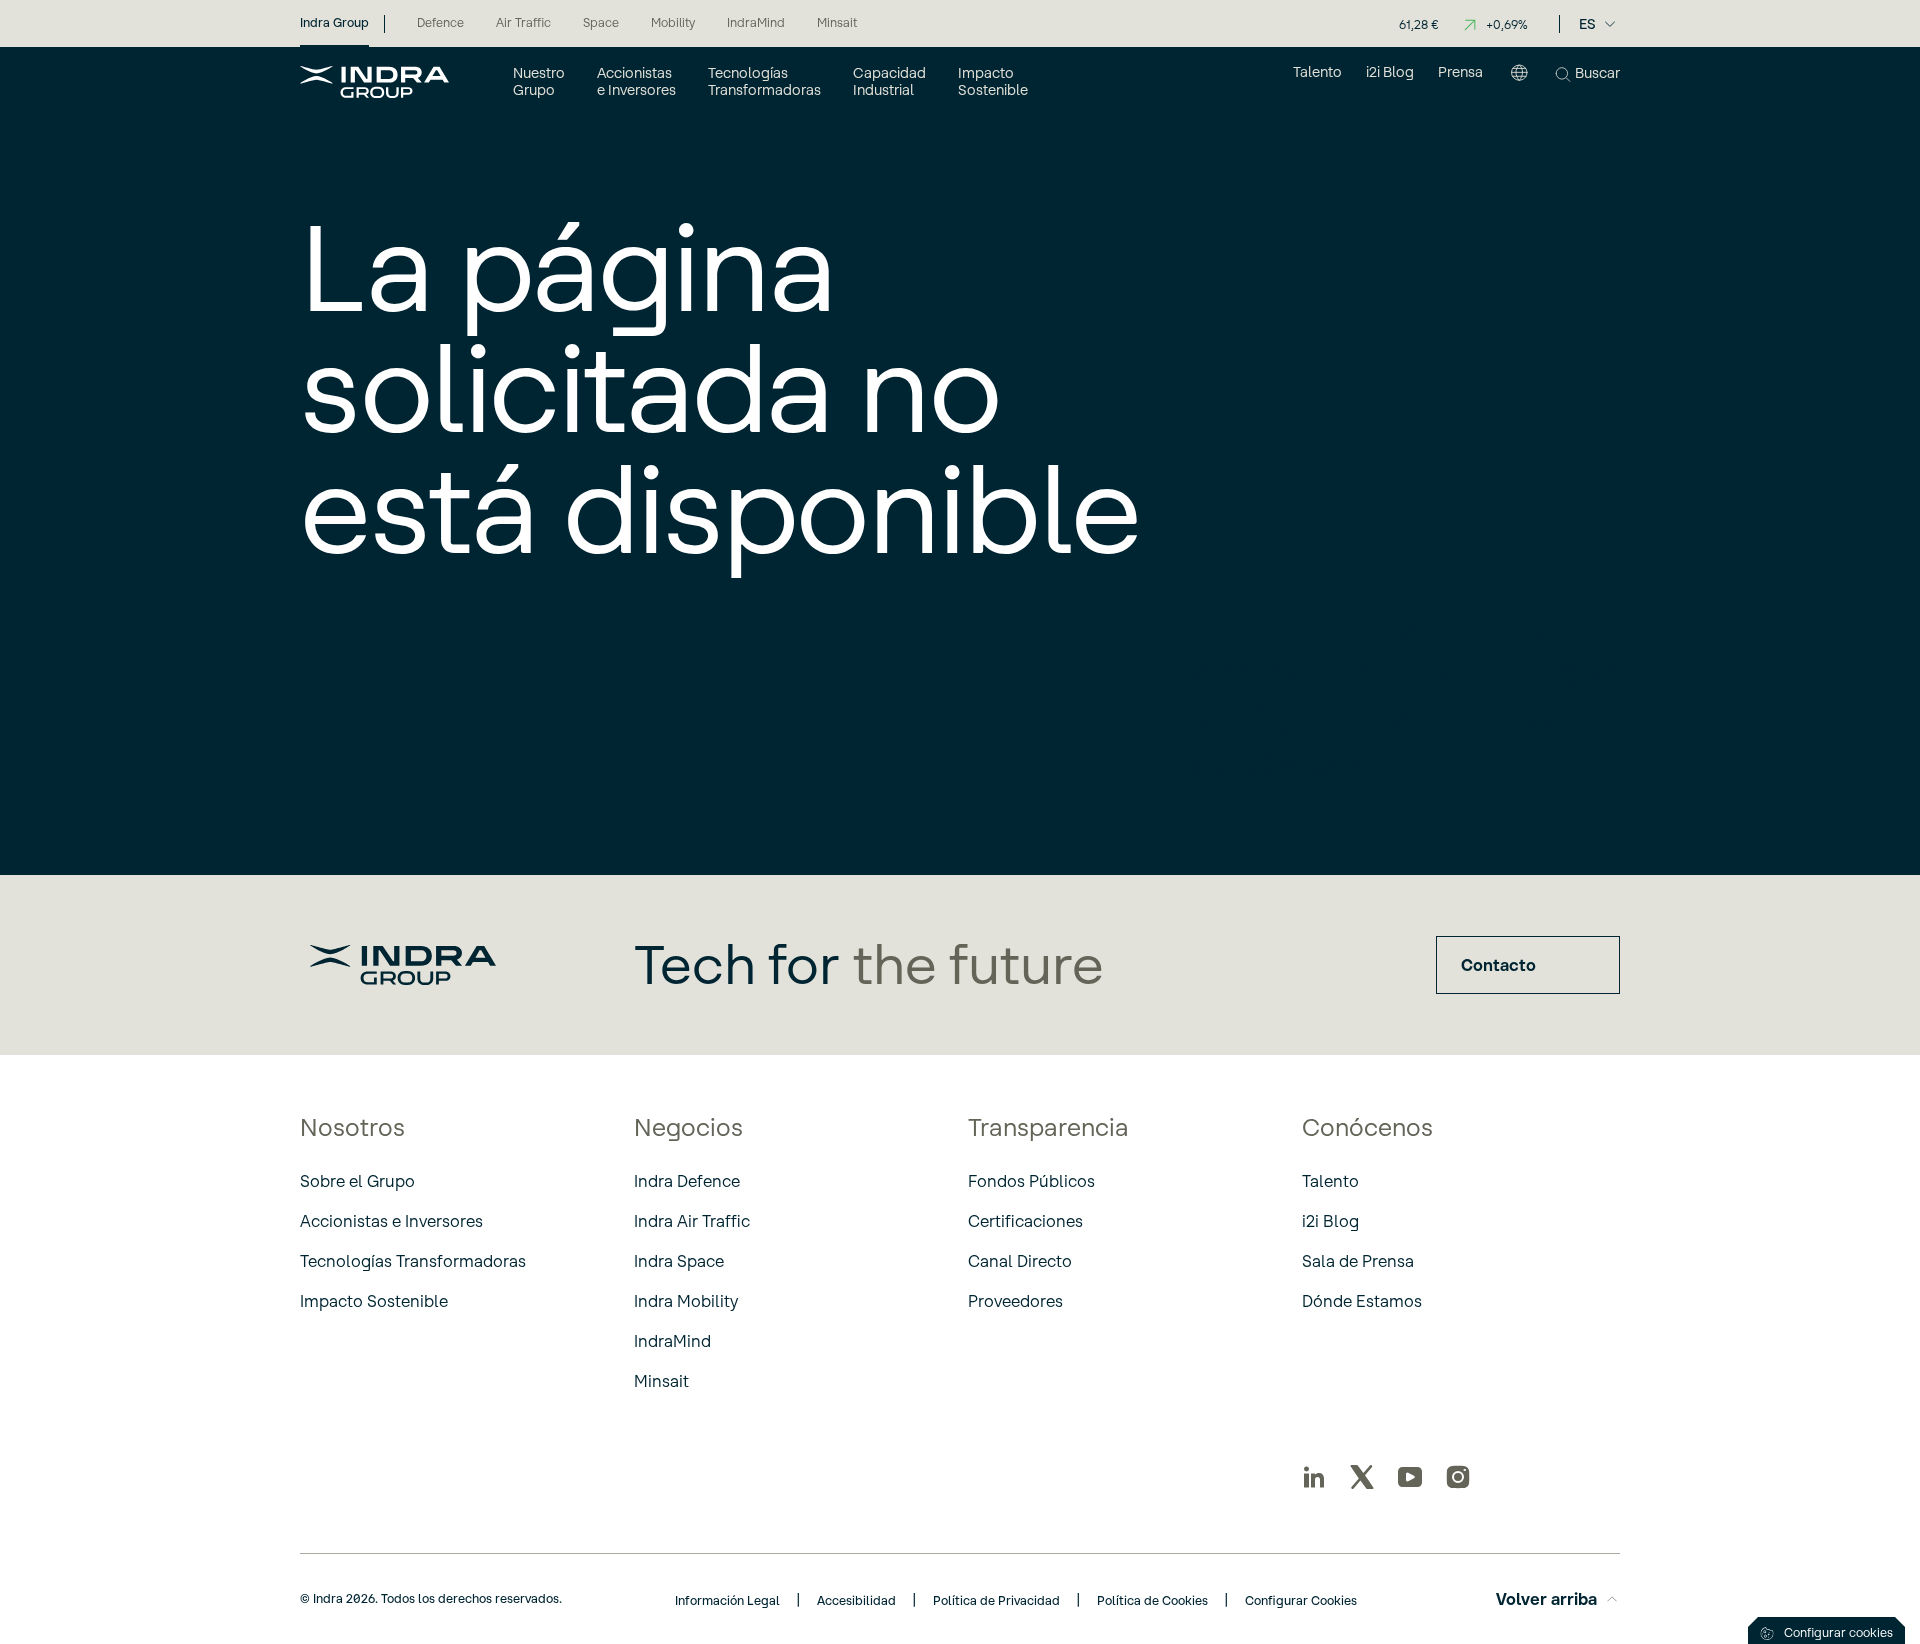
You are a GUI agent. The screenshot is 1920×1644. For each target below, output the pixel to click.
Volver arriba (1546, 1599)
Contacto (1498, 965)
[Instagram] (1458, 1477)
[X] (1362, 1477)
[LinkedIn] (1314, 1477)
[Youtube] (1410, 1477)
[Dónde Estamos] (1519, 81)
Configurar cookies (1838, 1632)
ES (1587, 24)
